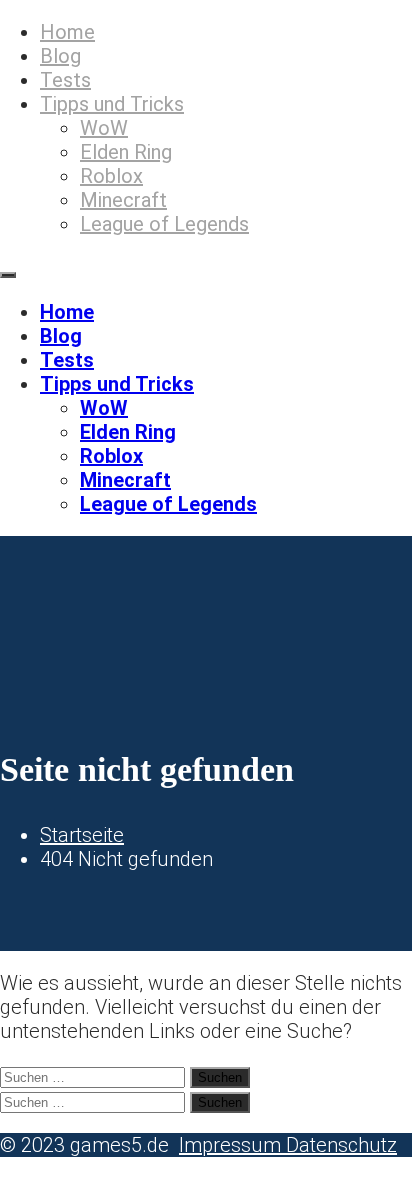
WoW (104, 128)
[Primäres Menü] (8, 275)
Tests (65, 80)
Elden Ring (126, 152)
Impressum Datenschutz (288, 1145)
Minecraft (123, 200)
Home (67, 32)
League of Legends (164, 224)
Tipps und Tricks (112, 104)
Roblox (111, 176)
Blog (60, 56)
